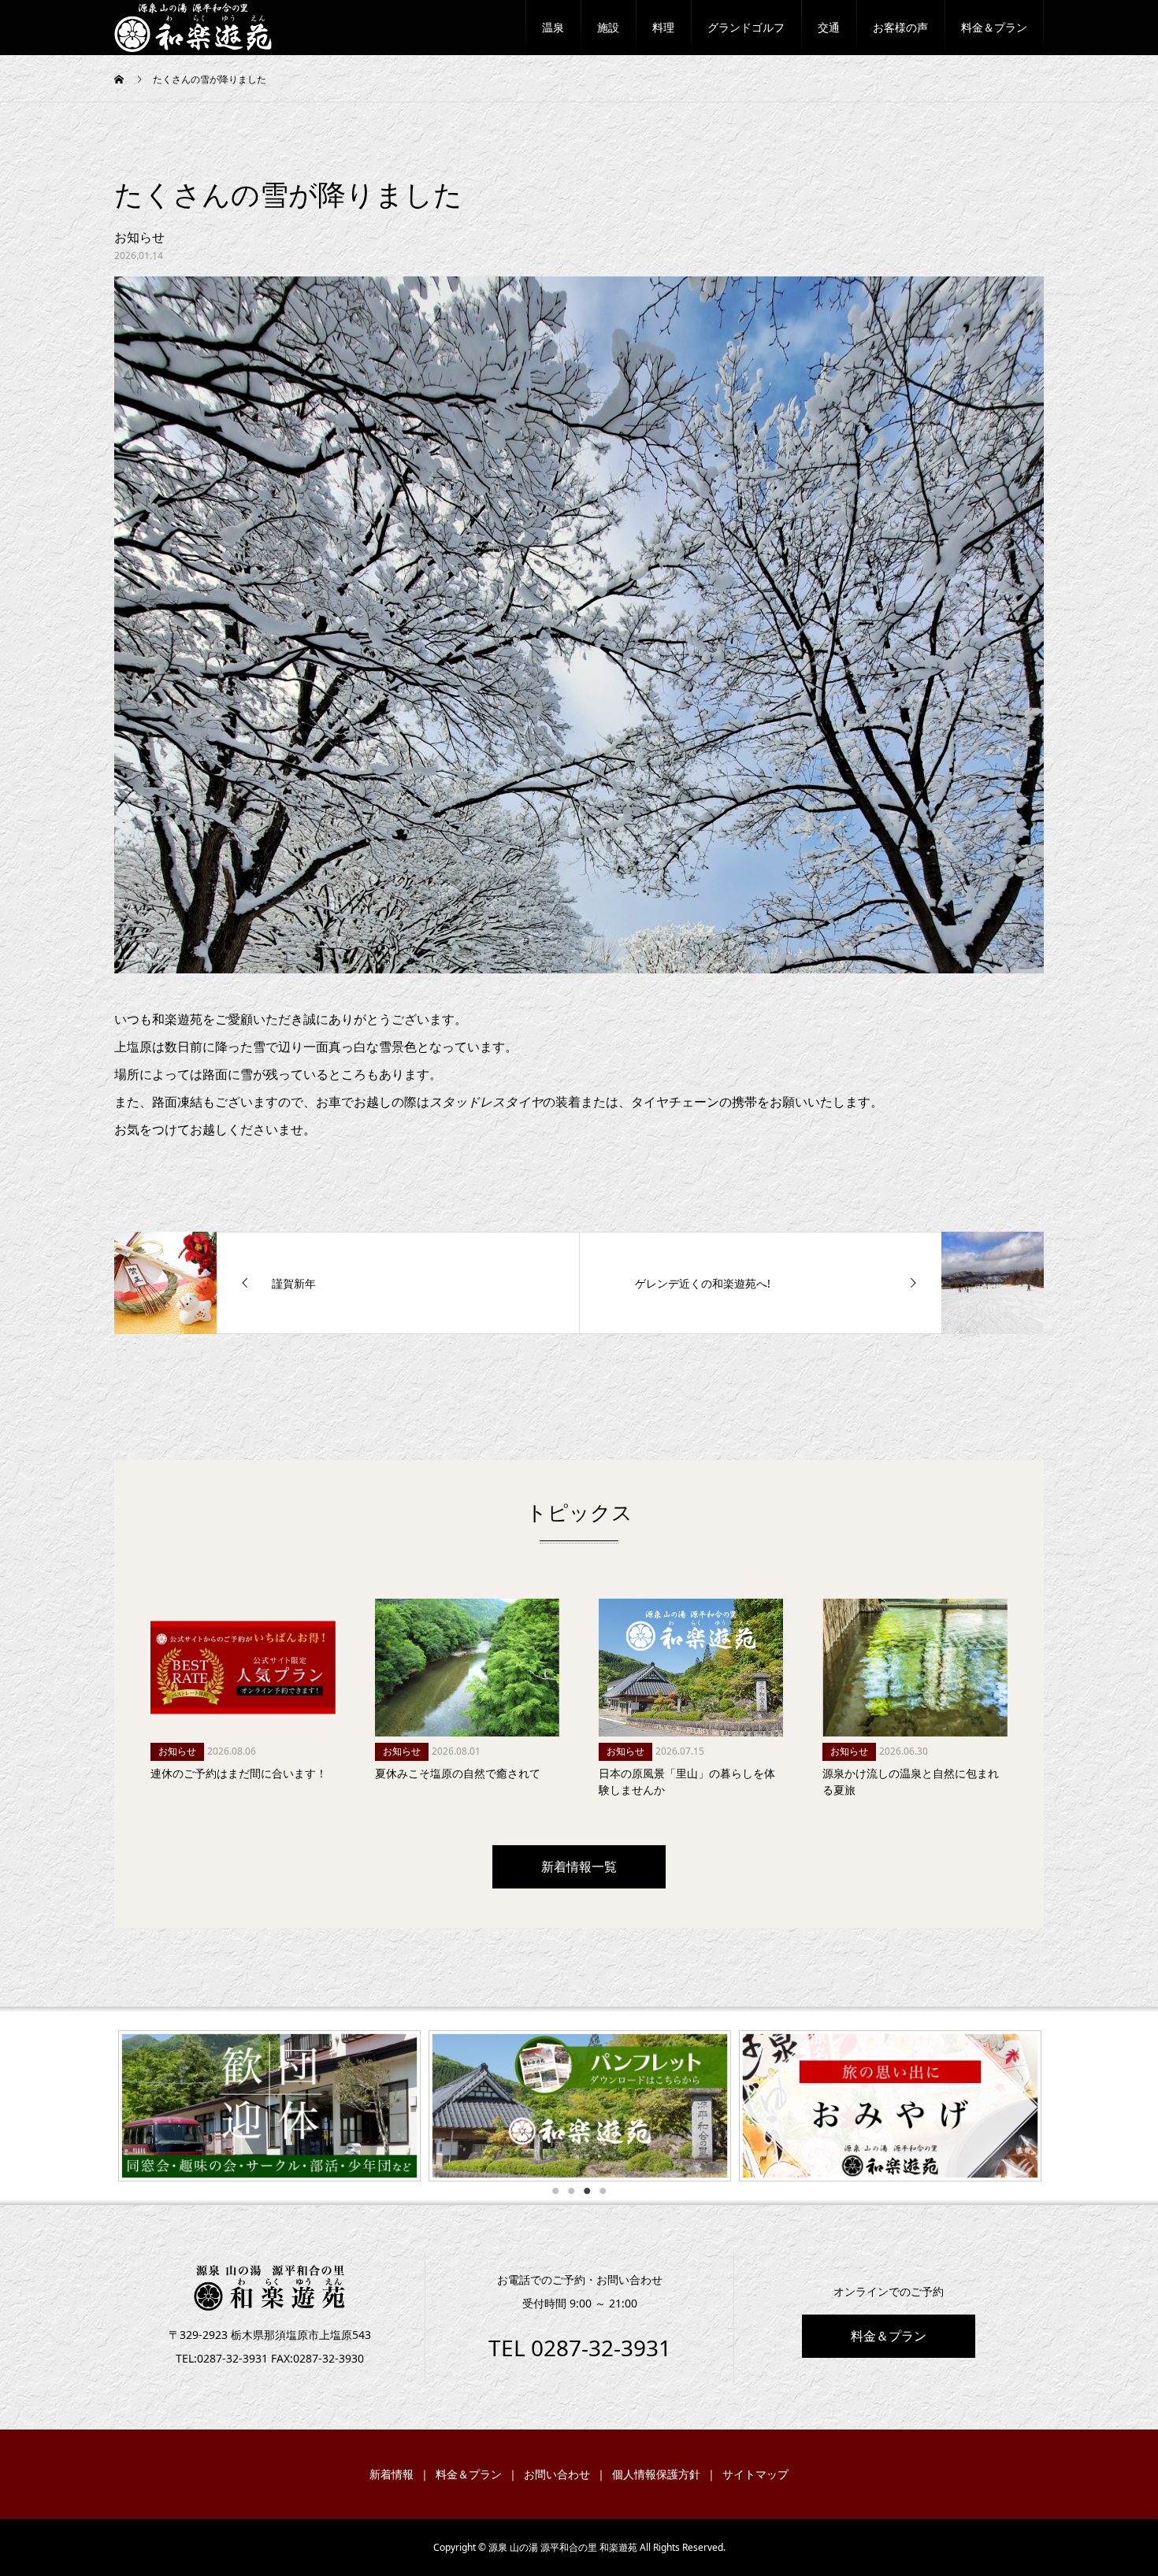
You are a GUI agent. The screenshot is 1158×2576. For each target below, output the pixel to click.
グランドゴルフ (746, 27)
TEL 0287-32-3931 (580, 2348)
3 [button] (587, 2191)
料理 (663, 27)
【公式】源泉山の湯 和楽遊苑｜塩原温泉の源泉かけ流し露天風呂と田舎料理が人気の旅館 (185, 28)
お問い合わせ (557, 2474)
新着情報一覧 (579, 1866)
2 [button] (571, 2191)
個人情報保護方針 (656, 2474)
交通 (829, 27)
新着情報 (392, 2474)
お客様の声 (900, 27)
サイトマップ (755, 2474)
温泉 (553, 27)
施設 (608, 27)
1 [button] (555, 2191)
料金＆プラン (994, 27)
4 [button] (603, 2191)
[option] (465, 2106)
